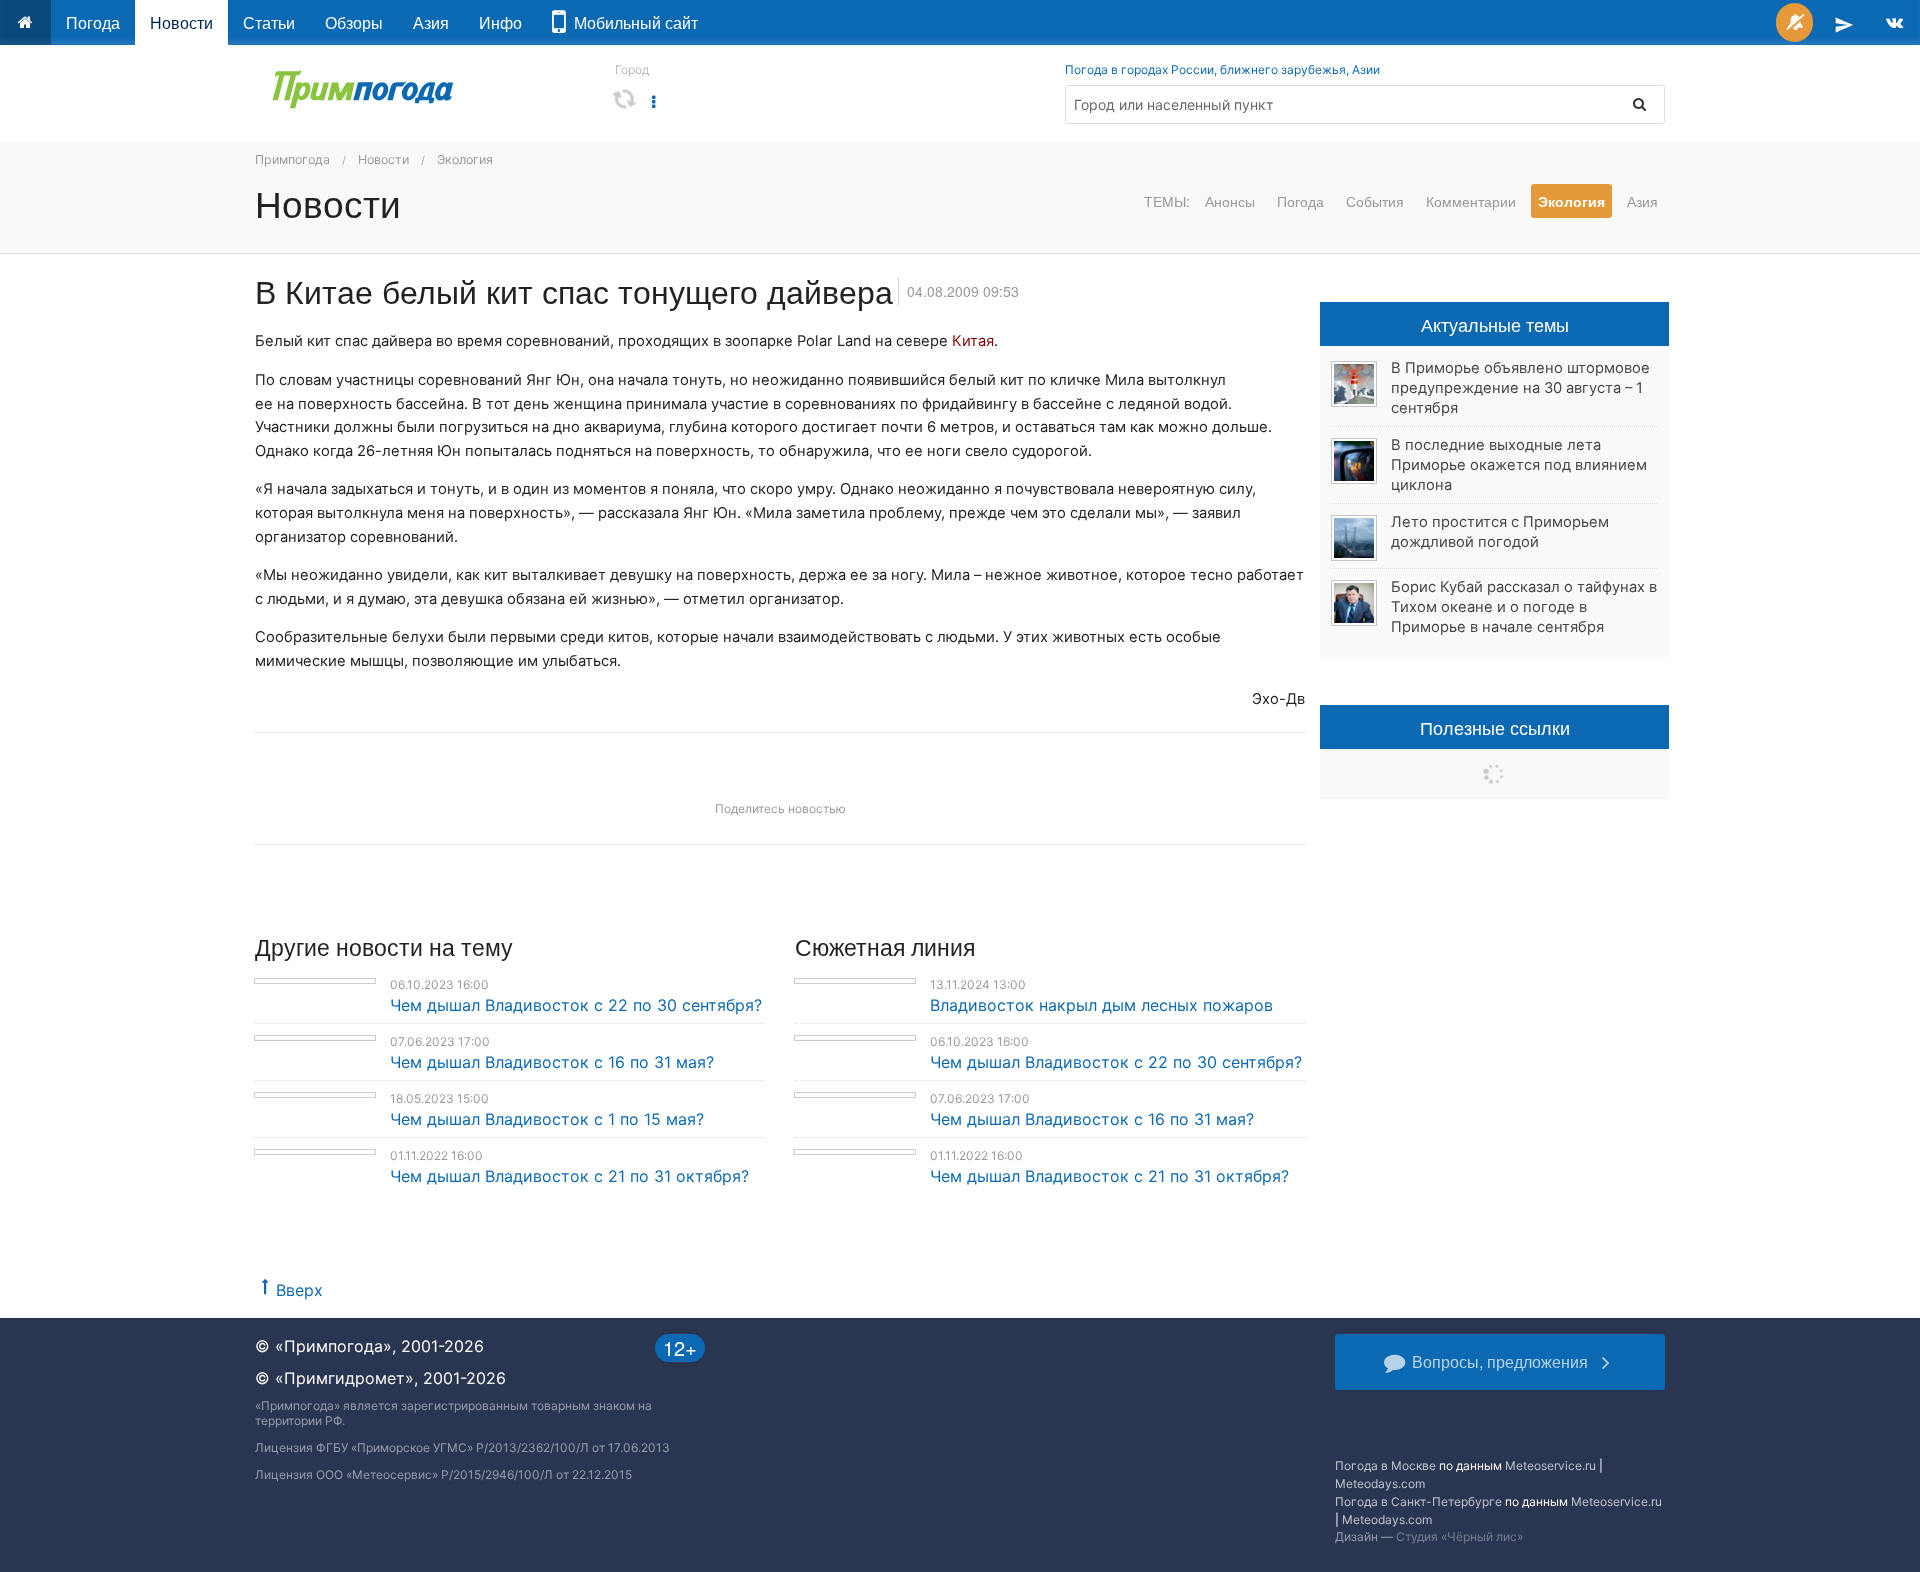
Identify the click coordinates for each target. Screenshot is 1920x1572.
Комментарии (1471, 201)
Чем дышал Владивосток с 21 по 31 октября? (569, 1176)
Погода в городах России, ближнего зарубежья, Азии (1222, 69)
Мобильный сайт (632, 22)
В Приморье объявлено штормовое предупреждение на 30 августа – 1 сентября (1520, 388)
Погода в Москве (1385, 1465)
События (1375, 201)
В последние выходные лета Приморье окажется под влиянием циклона (1519, 465)
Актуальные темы (1495, 324)
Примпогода (292, 159)
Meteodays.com (1380, 1483)
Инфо (500, 22)
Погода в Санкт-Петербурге (1418, 1501)
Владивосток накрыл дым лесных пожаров (1101, 1005)
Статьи (269, 22)
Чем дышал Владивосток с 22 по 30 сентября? (576, 1005)
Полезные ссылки (1495, 727)
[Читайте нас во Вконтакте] (1894, 22)
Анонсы (1230, 201)
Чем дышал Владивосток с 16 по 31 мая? (552, 1062)
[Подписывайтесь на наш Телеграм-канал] (1844, 22)
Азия (431, 22)
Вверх (299, 1290)
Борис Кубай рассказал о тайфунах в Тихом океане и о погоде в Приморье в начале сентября (1524, 607)
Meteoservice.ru (1550, 1465)
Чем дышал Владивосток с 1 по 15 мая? (547, 1119)
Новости (181, 22)
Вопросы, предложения (1500, 1361)
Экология (465, 159)
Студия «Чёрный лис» (1459, 1536)
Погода (93, 22)
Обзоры (354, 22)
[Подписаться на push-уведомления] (1794, 22)
